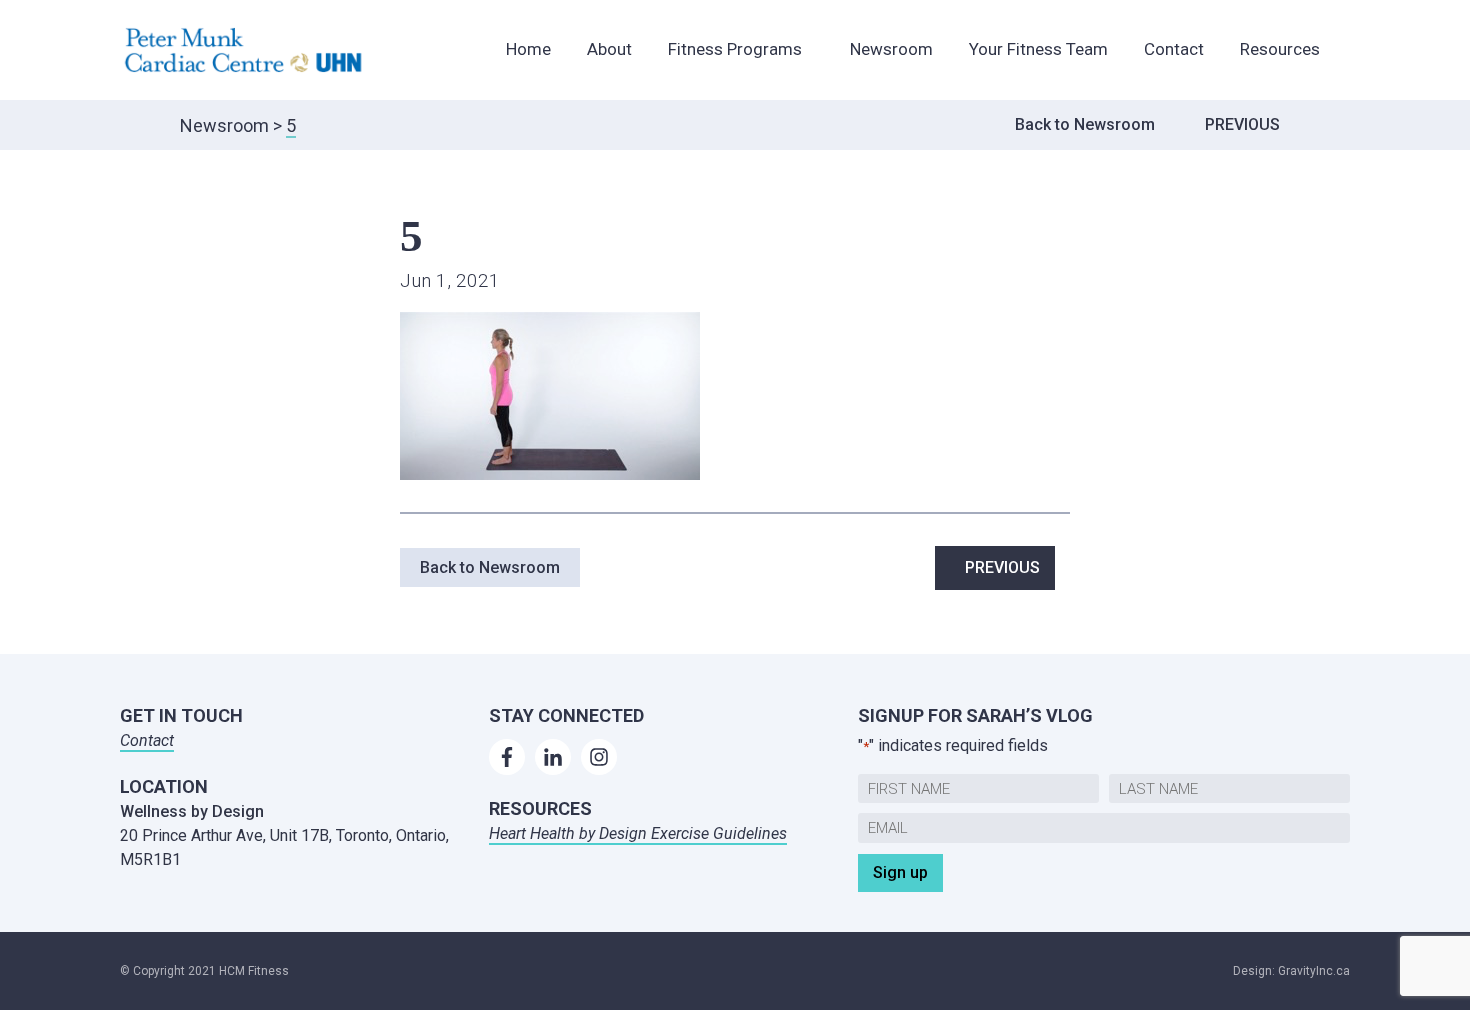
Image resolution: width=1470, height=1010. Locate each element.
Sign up (900, 872)
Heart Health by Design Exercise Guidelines (638, 833)
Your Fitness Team (1038, 49)
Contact (1174, 49)
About (609, 49)
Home (528, 49)
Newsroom (891, 49)
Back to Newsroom (1085, 124)
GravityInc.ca (1314, 971)
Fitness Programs (735, 49)
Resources (1280, 49)
